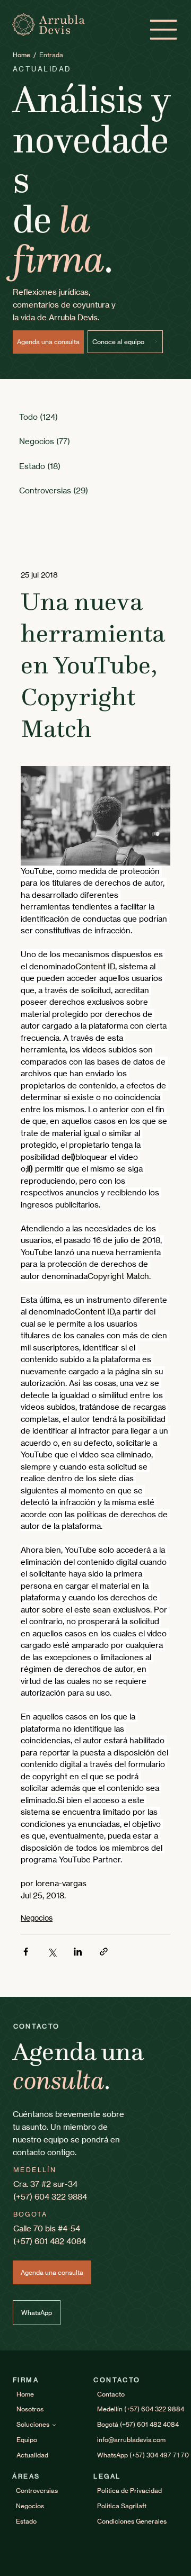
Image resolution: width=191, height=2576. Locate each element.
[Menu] (164, 30)
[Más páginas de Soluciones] (54, 2425)
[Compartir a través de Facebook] (26, 1952)
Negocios (37, 1918)
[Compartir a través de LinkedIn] (78, 1952)
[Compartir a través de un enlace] (104, 1952)
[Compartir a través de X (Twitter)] (52, 1952)
